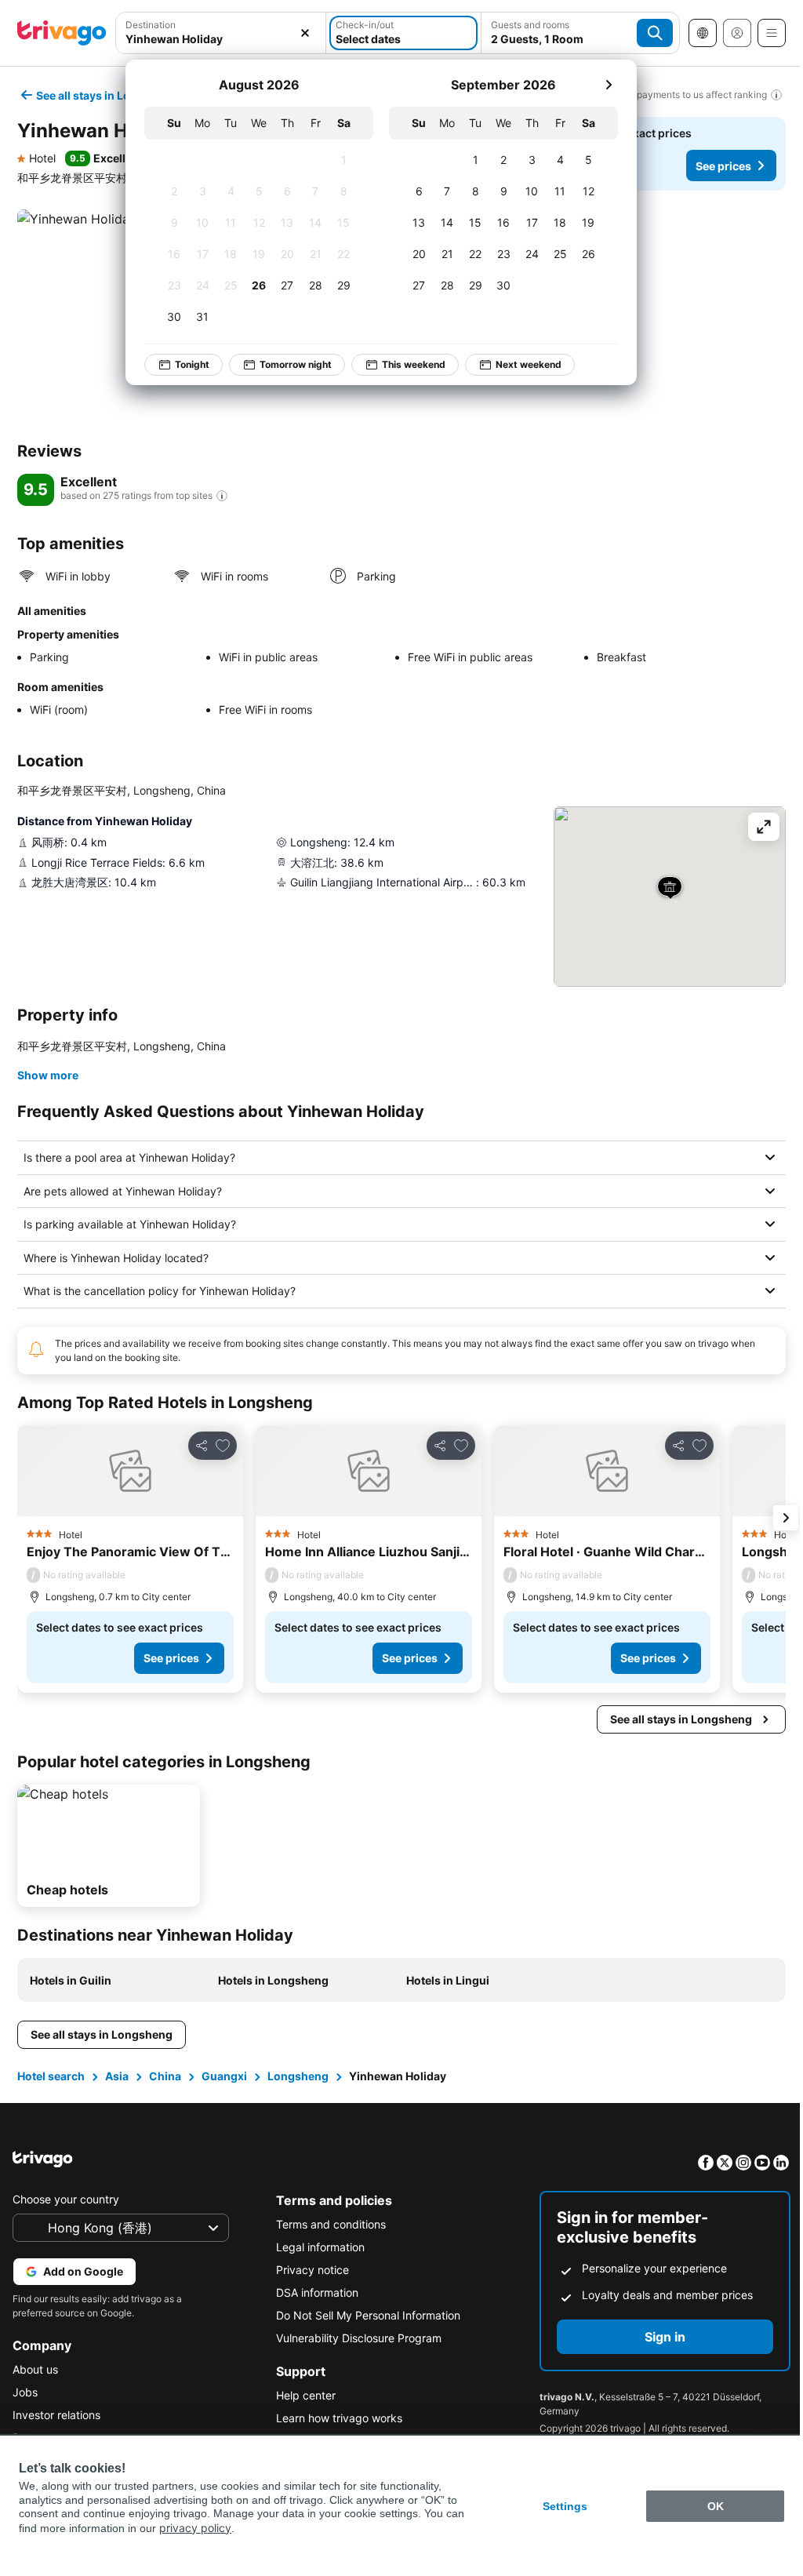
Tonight (192, 364)
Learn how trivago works (335, 2418)
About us (35, 2369)
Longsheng (296, 2076)
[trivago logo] (62, 33)
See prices (723, 166)
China (164, 2076)
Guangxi (223, 2076)
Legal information (316, 2247)
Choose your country (66, 2199)
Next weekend (529, 364)
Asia (115, 2076)
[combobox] (221, 39)
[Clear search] (305, 33)
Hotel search (49, 2076)
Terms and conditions (327, 2224)
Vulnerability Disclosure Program (355, 2338)
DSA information (313, 2292)
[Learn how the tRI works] (222, 496)
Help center (302, 2395)
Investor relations (56, 2415)
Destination (151, 25)
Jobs (25, 2392)
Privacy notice (309, 2270)
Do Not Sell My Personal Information (364, 2315)
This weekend (414, 364)
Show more (48, 1075)
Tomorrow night (296, 364)
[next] (609, 85)
